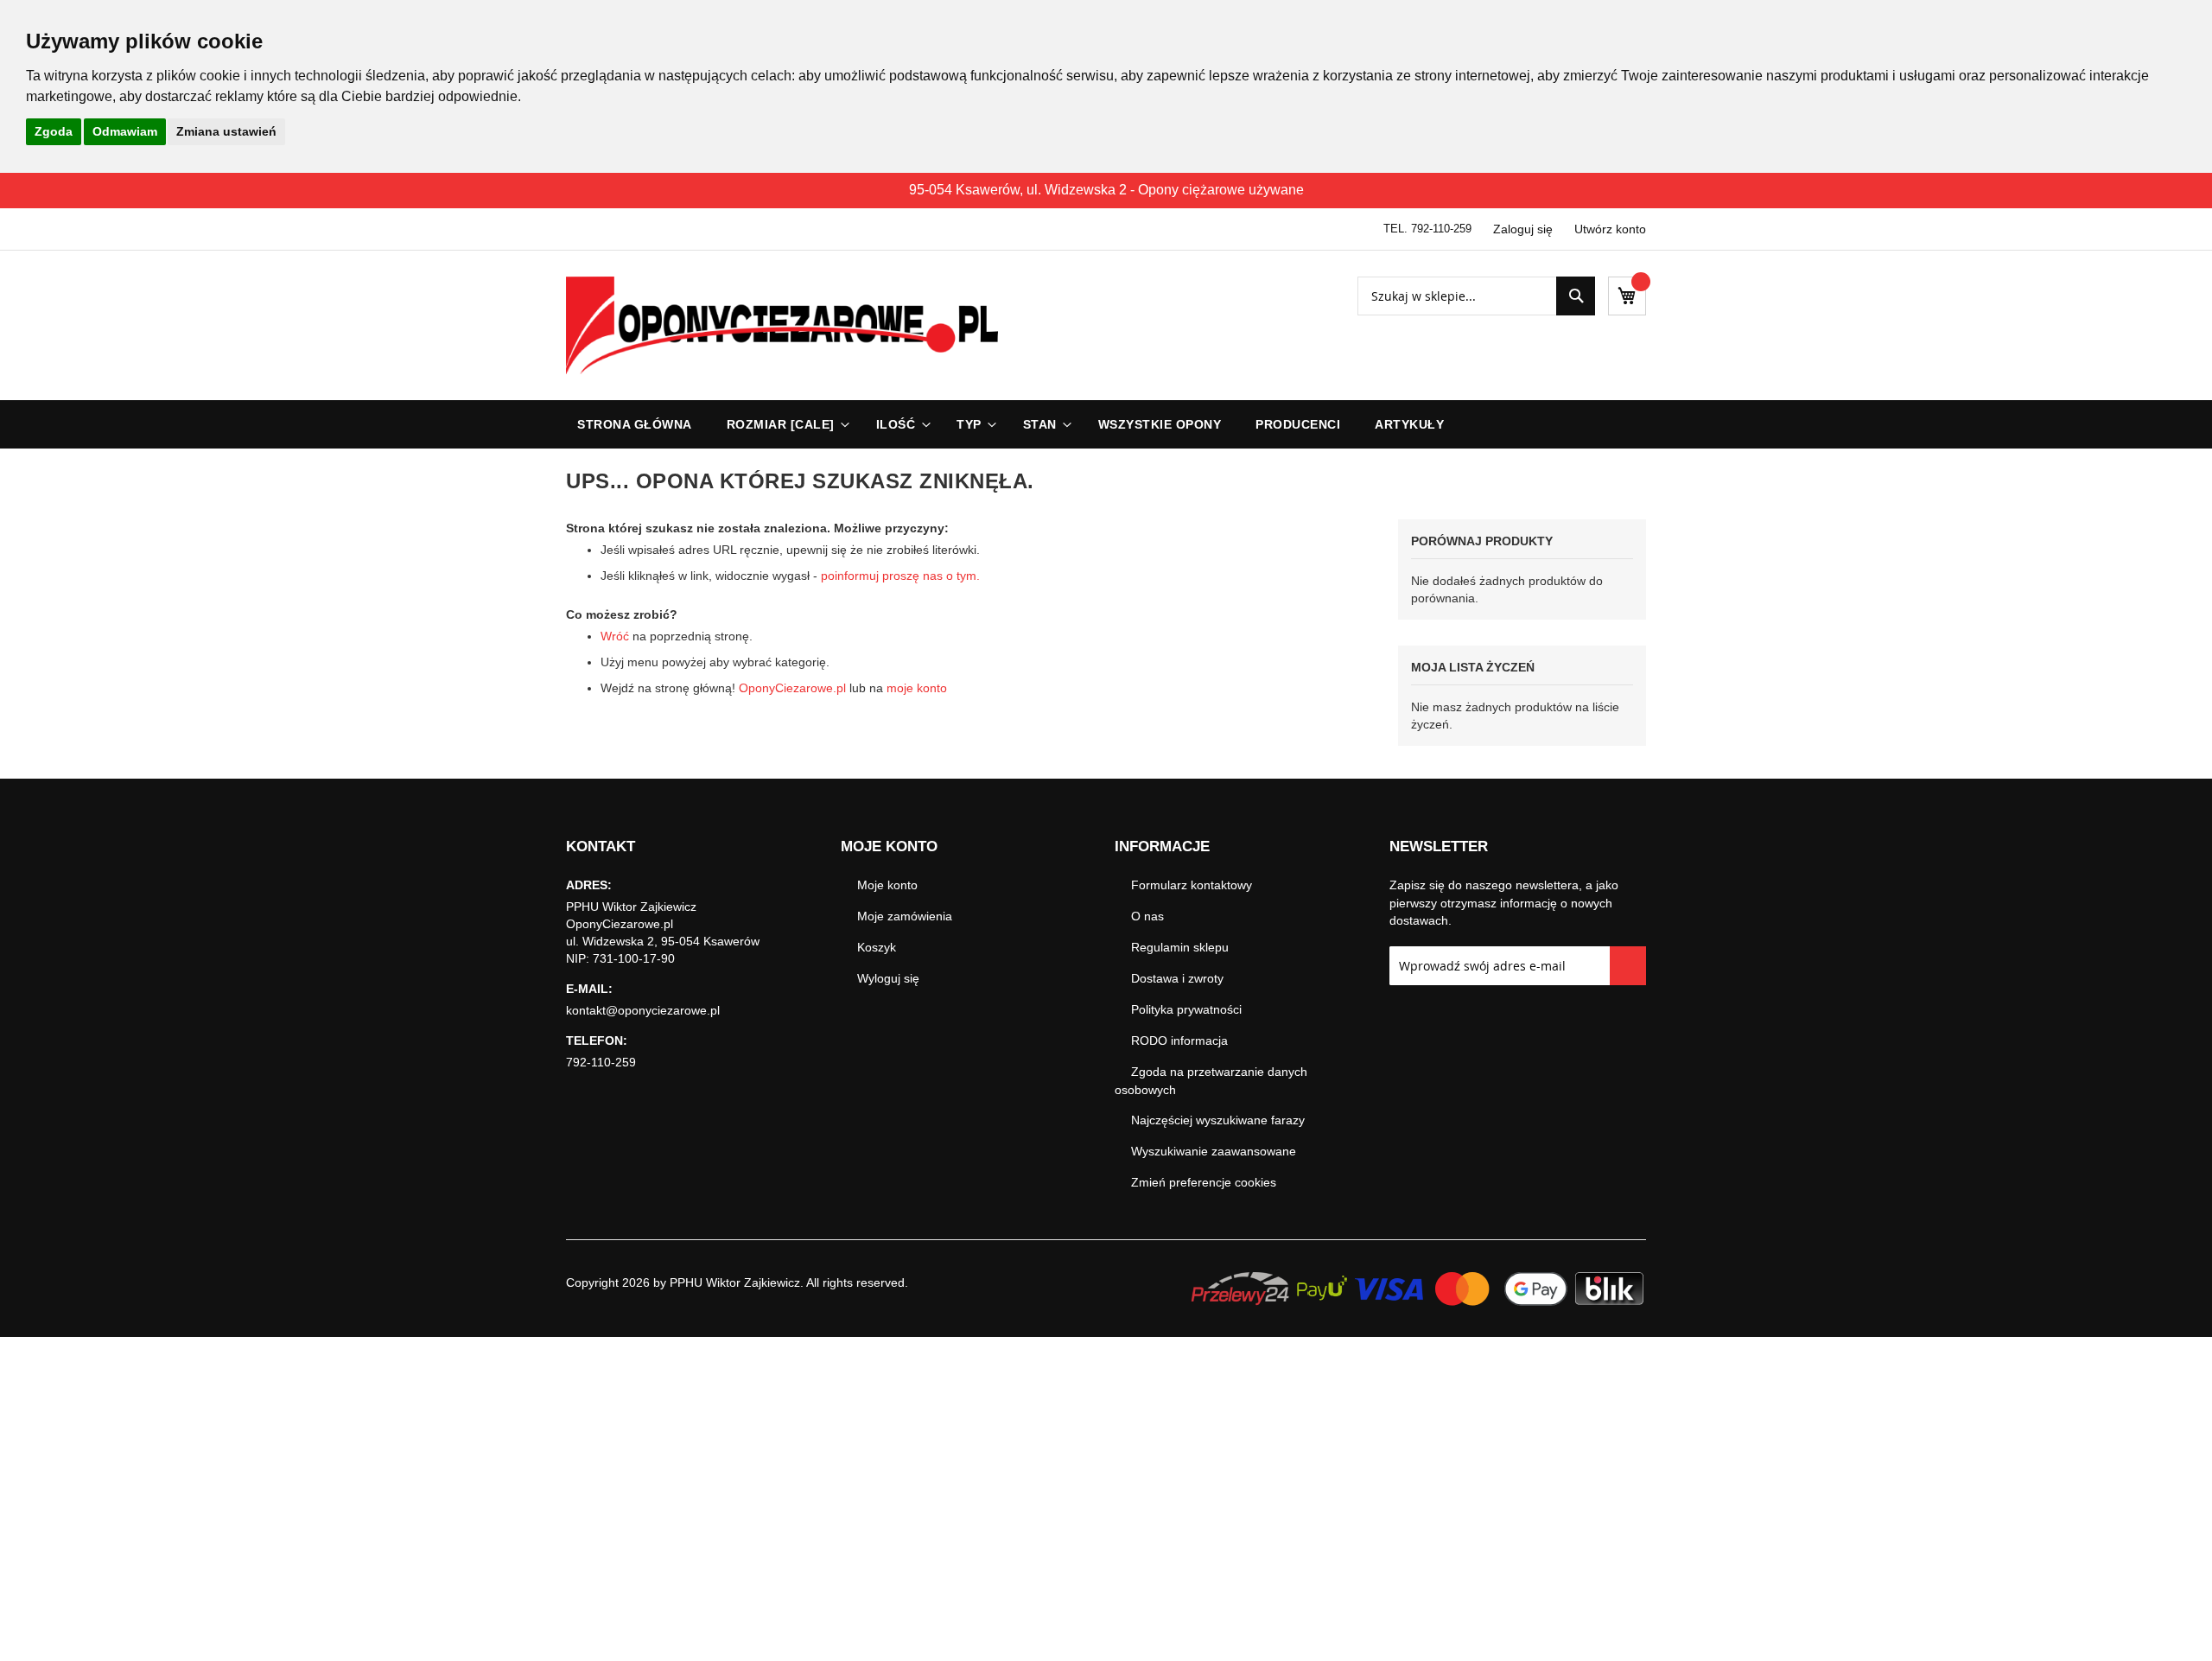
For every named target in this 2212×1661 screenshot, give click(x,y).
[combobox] (1476, 296)
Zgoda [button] (54, 131)
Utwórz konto (1610, 229)
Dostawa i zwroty (1177, 978)
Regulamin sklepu (1180, 947)
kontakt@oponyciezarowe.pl (643, 1010)
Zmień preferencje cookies (1204, 1182)
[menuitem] (784, 424)
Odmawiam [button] (125, 131)
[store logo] (782, 325)
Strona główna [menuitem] (635, 424)
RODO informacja (1179, 1041)
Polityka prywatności (1186, 1009)
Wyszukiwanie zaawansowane (1214, 1151)
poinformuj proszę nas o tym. (900, 576)
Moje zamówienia (905, 916)
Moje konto (887, 885)
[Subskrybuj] (1628, 966)
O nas (1147, 916)
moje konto (917, 688)
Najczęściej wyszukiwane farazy (1218, 1120)
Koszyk (877, 947)
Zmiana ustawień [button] (226, 131)
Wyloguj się (888, 978)
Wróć (615, 636)
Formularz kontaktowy (1192, 885)
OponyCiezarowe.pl (792, 688)
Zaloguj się (1523, 229)
